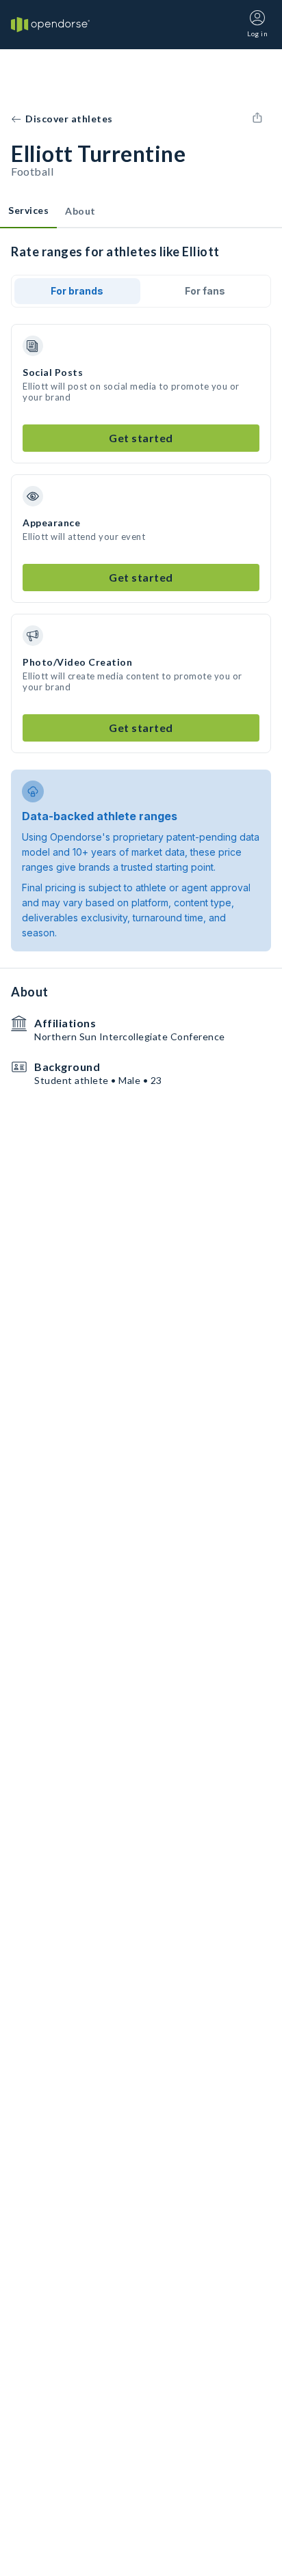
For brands (77, 291)
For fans (205, 291)
